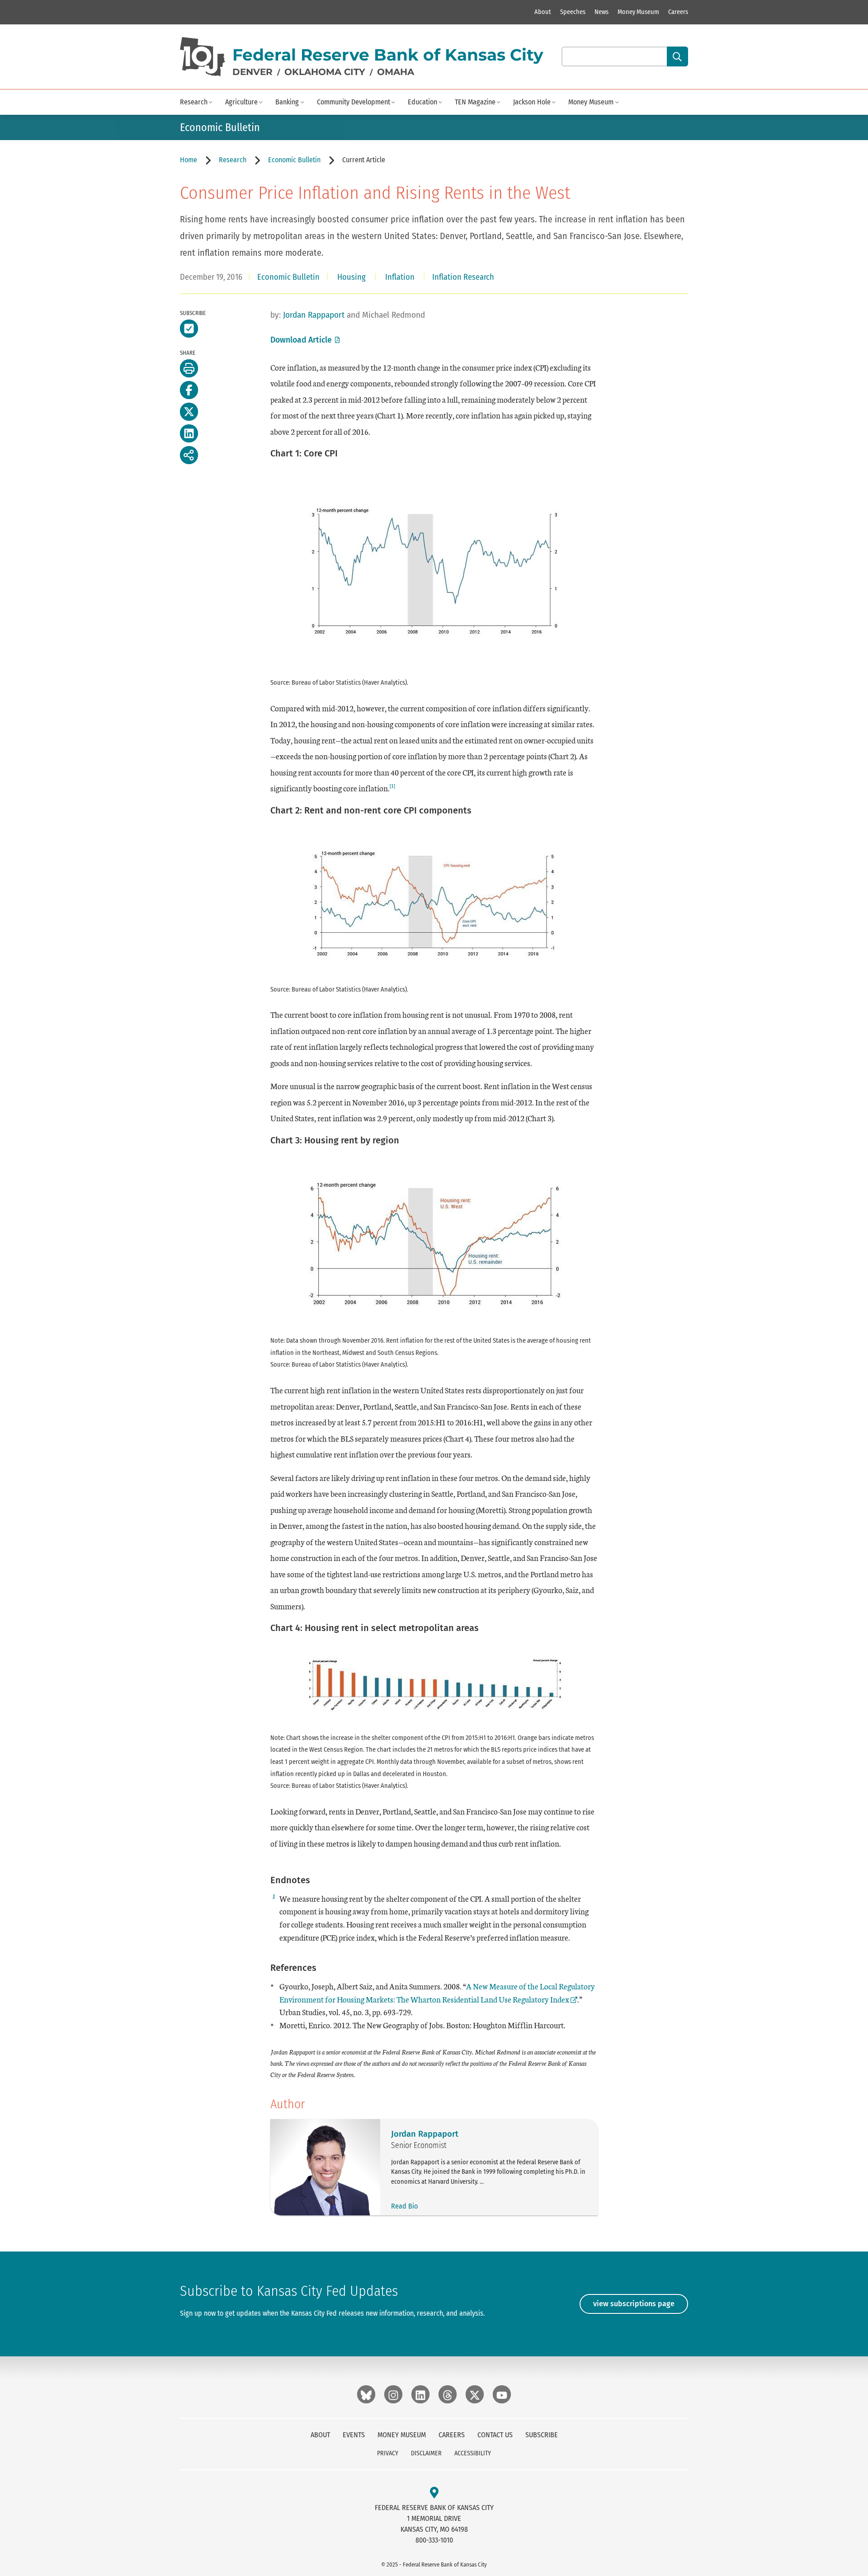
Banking (287, 102)
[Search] (677, 56)
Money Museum (638, 12)
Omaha (396, 72)
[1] (392, 785)
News (601, 12)
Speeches (573, 12)
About (543, 12)
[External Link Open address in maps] (434, 2493)
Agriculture (241, 102)
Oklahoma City (325, 72)
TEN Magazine (475, 102)
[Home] (203, 57)
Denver (252, 72)
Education (422, 102)
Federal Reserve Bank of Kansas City (388, 55)
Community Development (354, 102)
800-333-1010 (434, 2540)
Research (194, 102)
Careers (678, 12)
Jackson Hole (532, 102)
